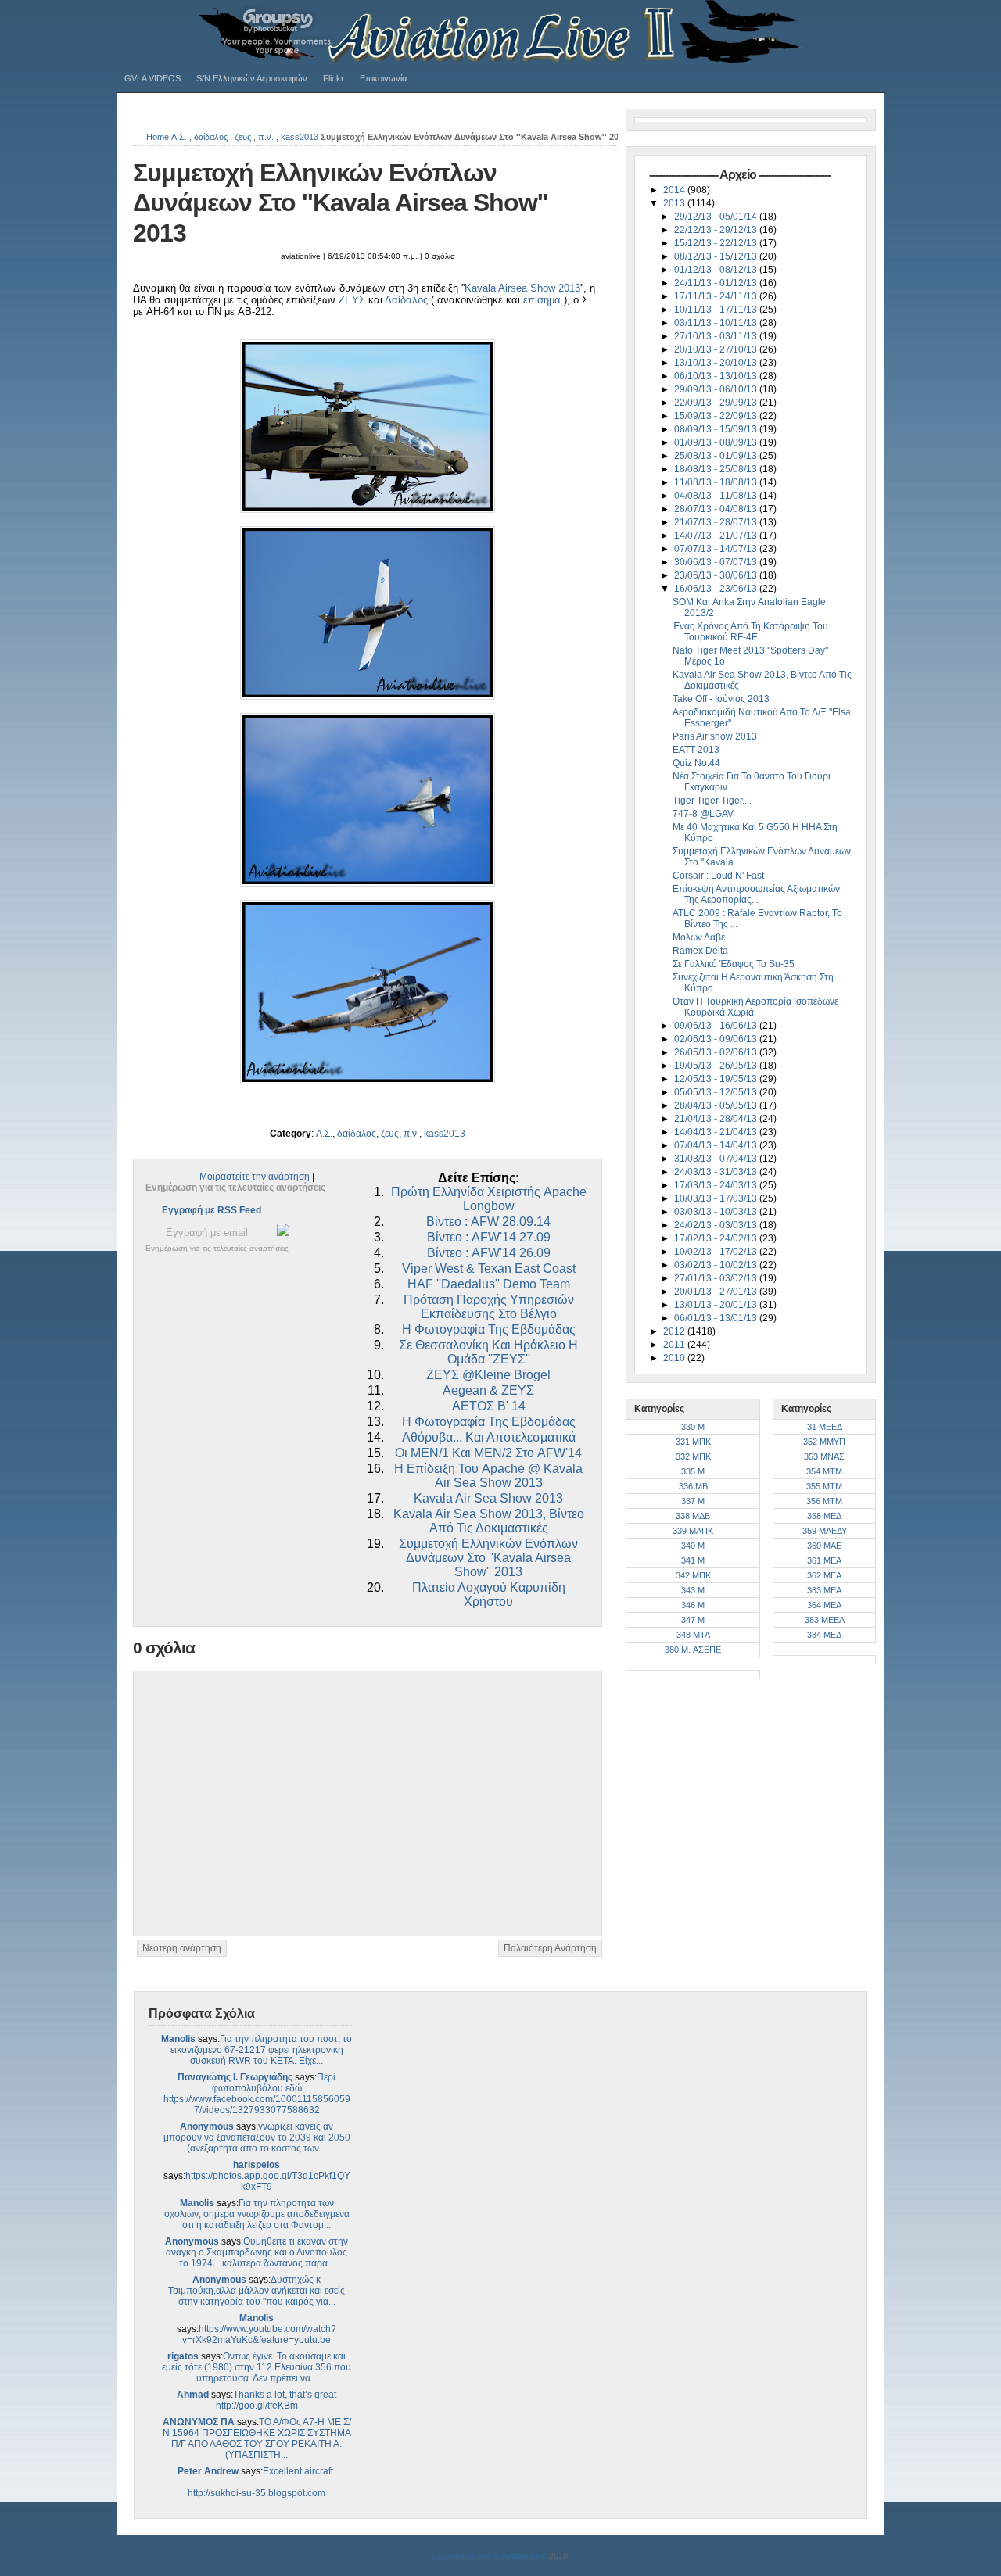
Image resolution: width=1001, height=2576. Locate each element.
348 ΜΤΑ (693, 1635)
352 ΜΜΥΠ (824, 1442)
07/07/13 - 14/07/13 (717, 549)
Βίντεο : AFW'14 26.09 (489, 1253)
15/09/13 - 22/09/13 (717, 416)
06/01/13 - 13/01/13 (717, 1318)
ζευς (243, 137)
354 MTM (824, 1471)
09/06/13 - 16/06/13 (717, 1026)
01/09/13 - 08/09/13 (717, 442)
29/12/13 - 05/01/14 (717, 217)
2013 (675, 203)
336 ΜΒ (693, 1486)
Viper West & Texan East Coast (489, 1268)
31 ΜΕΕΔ (825, 1427)
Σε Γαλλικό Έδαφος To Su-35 (734, 964)
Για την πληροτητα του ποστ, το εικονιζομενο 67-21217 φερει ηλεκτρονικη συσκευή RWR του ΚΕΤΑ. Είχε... (262, 2050)
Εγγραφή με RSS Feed (212, 1210)
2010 (675, 1358)
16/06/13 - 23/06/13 (717, 589)
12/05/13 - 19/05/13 (717, 1079)
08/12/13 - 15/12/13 (717, 256)
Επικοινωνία (383, 78)
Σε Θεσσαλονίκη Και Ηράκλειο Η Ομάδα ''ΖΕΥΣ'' (488, 1352)
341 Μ (693, 1560)
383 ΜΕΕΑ (825, 1620)
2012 (675, 1331)
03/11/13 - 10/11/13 (717, 323)
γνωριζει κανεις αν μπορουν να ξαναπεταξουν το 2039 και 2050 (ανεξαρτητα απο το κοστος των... (257, 2137)
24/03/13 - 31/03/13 (717, 1172)
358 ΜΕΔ (824, 1516)
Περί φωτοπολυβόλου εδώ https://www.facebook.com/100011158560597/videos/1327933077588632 (257, 2094)
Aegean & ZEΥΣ (488, 1390)
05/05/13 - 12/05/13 (717, 1092)
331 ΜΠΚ (693, 1442)
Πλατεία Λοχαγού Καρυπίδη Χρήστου (489, 1594)
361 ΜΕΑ (824, 1560)
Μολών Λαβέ (699, 937)
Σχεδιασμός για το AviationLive (489, 2556)
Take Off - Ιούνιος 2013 (721, 699)
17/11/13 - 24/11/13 (717, 296)
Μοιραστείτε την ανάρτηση (255, 1177)
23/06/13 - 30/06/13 (717, 575)
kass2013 (300, 137)
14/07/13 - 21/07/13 (717, 536)
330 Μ (693, 1427)
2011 (675, 1345)
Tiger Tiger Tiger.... (712, 801)
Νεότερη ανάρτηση (182, 1948)
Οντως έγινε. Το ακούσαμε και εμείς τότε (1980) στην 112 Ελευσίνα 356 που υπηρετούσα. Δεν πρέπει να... (257, 2367)
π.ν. (266, 137)
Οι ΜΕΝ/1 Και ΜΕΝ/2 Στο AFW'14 (488, 1453)
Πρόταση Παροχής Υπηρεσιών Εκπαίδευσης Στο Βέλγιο (489, 1307)
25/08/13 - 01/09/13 (717, 456)
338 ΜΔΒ (693, 1516)
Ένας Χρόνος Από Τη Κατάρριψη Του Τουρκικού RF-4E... (750, 632)
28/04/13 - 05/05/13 (717, 1105)
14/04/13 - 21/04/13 (717, 1132)
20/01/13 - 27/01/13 (717, 1292)
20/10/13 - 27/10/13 (717, 349)
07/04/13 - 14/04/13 (717, 1145)
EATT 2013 (696, 750)
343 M (693, 1590)
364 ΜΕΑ (824, 1605)
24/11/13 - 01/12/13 (717, 283)
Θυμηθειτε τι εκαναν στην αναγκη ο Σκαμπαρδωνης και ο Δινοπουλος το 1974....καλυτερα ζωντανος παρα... (257, 2252)
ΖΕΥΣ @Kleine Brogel (488, 1375)
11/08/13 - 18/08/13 (717, 482)
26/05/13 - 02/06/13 (717, 1052)
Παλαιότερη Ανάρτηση (550, 1948)
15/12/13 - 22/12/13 (717, 243)
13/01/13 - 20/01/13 (717, 1305)
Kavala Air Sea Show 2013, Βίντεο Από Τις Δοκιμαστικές (489, 1521)
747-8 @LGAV (703, 814)
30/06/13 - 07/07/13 (717, 562)
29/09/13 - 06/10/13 (717, 389)
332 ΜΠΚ (693, 1456)
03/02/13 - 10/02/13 (717, 1265)
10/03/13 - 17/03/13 (717, 1198)
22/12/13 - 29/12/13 (717, 230)
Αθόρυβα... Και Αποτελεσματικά (489, 1437)
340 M (693, 1546)
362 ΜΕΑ (824, 1575)
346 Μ (693, 1605)
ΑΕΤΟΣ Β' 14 (489, 1406)
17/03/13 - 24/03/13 (717, 1185)
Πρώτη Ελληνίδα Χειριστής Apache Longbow (489, 1199)
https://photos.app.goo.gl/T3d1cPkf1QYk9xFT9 (268, 2181)
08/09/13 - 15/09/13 (717, 429)
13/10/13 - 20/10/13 (717, 363)
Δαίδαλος (406, 300)
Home (158, 137)
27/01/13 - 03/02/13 (717, 1278)
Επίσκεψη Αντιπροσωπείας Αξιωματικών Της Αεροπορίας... (756, 894)
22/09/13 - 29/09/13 (717, 403)
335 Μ (693, 1471)
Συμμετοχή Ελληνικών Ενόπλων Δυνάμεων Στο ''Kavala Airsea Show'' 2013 (341, 203)
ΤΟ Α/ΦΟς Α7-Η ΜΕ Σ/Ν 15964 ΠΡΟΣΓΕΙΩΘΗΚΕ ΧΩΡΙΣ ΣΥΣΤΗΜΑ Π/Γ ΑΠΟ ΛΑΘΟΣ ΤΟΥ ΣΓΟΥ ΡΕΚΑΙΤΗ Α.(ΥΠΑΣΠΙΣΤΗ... (257, 2438)
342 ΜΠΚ (693, 1575)
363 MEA (824, 1590)
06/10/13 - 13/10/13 (717, 376)
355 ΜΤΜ (824, 1486)
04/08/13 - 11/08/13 (717, 496)
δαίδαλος (211, 137)
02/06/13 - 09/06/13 (717, 1039)
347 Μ (693, 1620)
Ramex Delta (700, 951)
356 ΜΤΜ (824, 1501)
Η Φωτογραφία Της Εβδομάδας (489, 1329)
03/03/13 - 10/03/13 (717, 1212)
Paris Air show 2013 (715, 736)
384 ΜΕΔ (824, 1635)
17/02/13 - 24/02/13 (717, 1238)
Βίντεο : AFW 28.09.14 (488, 1222)
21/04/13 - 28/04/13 (717, 1119)
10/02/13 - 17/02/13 (717, 1252)
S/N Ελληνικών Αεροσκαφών (252, 78)
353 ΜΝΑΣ (824, 1456)
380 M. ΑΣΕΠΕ (693, 1650)
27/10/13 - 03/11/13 (717, 336)
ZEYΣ (352, 300)
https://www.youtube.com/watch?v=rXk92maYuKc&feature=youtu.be (259, 2334)
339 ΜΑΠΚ (693, 1531)
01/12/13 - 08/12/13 (717, 270)
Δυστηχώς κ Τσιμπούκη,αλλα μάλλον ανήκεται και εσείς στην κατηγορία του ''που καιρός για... (257, 2291)
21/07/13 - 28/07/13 (717, 522)
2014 (675, 190)
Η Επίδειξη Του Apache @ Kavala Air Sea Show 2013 (488, 1476)
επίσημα (542, 300)
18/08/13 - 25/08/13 (717, 469)
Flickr (334, 78)
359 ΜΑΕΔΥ (825, 1531)
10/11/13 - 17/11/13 (717, 310)
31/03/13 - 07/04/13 (717, 1159)
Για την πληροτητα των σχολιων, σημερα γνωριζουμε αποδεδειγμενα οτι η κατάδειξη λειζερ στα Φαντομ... (257, 2214)
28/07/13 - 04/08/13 (717, 509)
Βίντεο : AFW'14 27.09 (489, 1237)
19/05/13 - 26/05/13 (717, 1066)
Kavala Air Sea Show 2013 (488, 1498)
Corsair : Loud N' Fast (718, 876)
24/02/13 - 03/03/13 (717, 1225)
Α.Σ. (179, 137)
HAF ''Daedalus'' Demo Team (489, 1284)
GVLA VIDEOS (152, 78)
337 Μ (693, 1501)
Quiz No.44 (696, 763)
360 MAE (824, 1546)
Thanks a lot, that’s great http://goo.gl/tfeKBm (276, 2400)
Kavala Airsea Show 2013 (522, 288)
